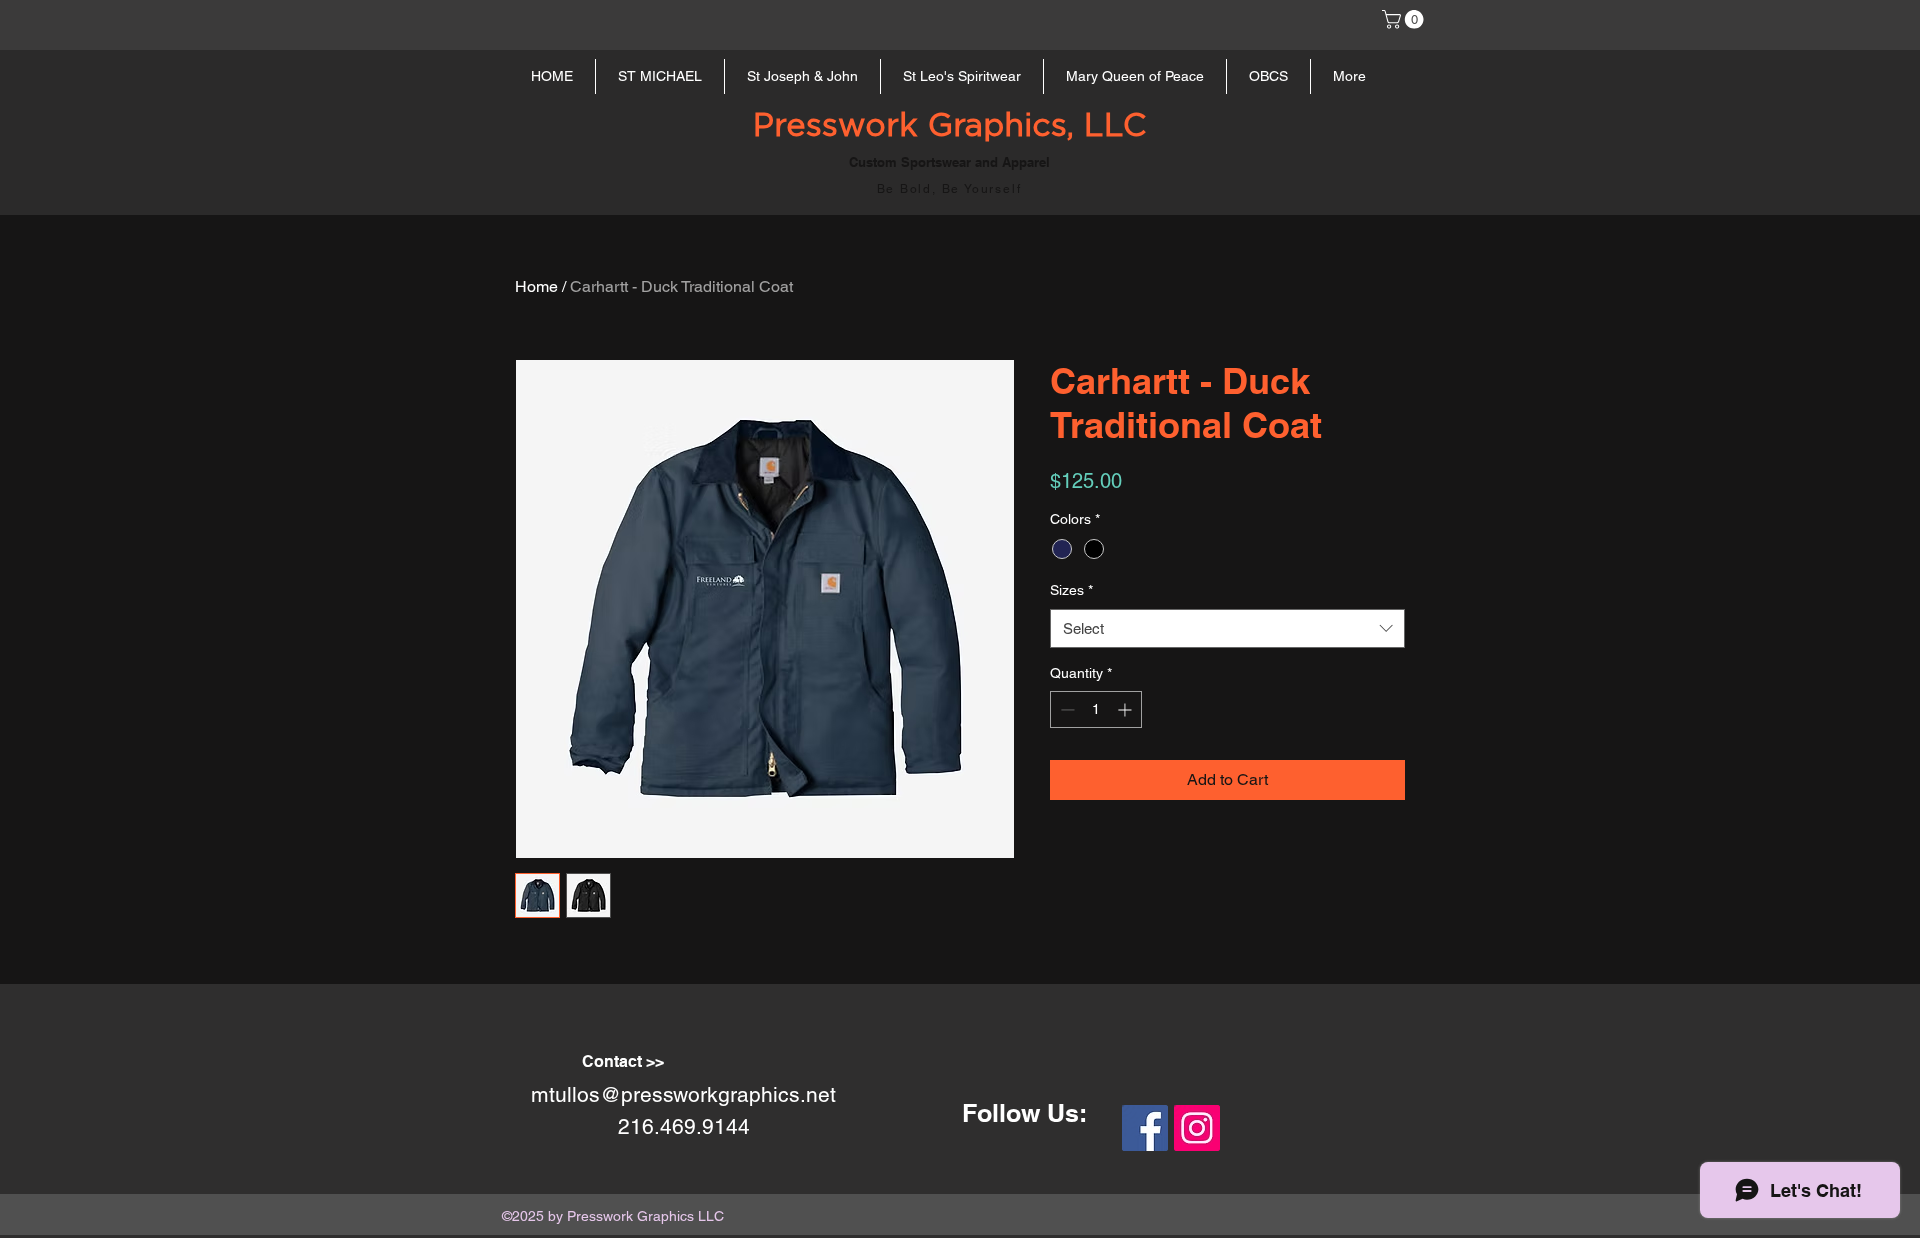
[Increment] (1126, 709)
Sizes (1071, 590)
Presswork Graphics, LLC (949, 126)
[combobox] (1227, 628)
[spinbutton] (1096, 709)
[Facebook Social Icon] (1145, 1128)
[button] (1405, 19)
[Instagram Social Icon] (1197, 1128)
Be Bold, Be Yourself (949, 189)
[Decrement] (1065, 709)
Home (536, 286)
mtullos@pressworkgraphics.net (683, 1094)
